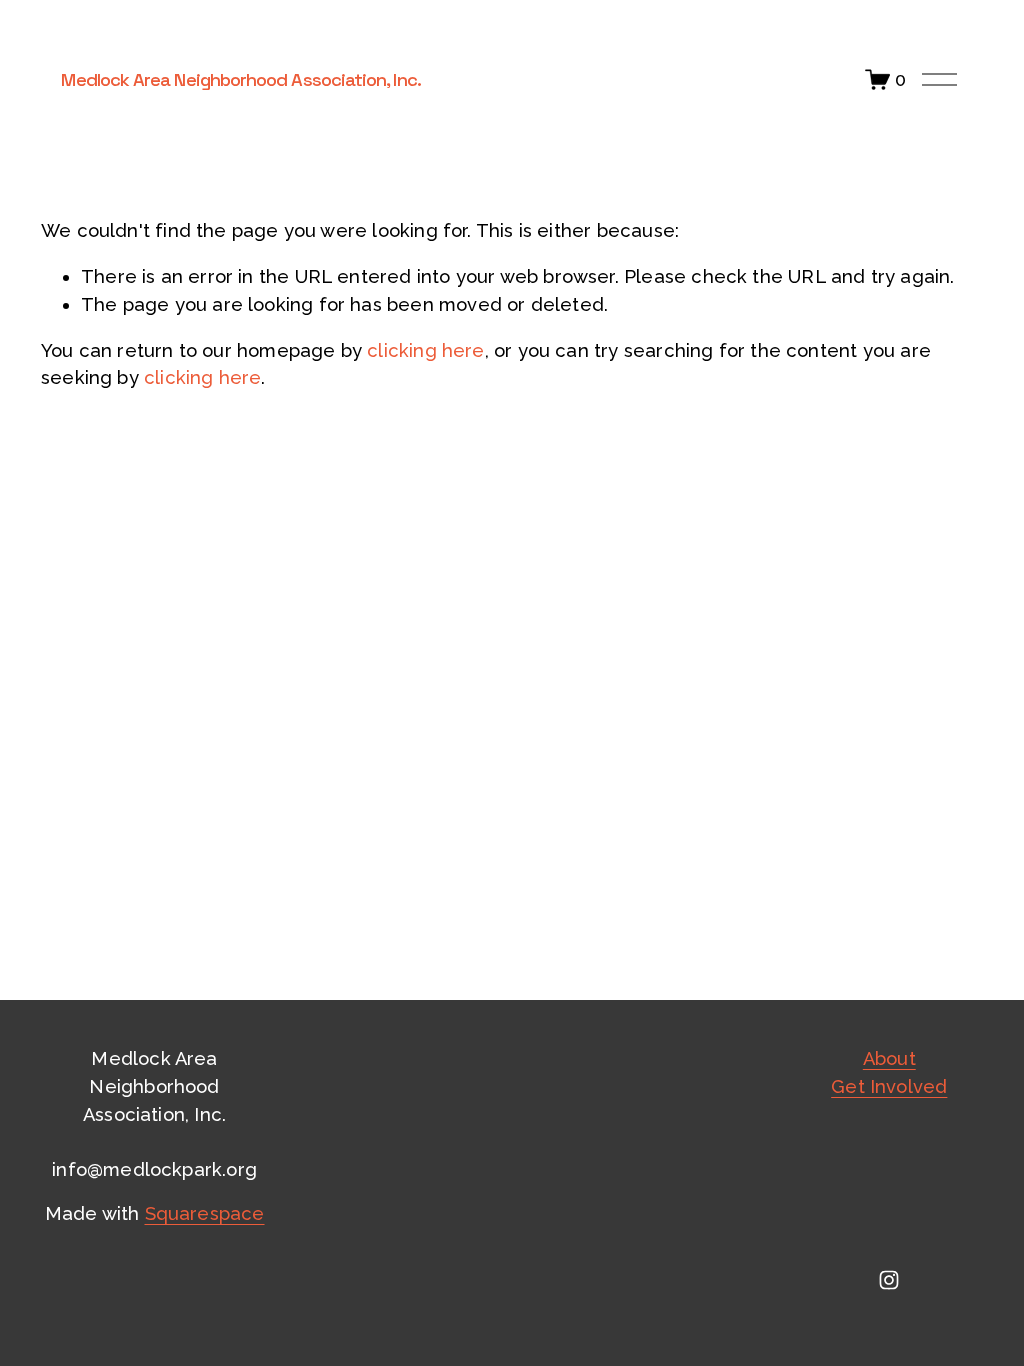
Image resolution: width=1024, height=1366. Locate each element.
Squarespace (205, 1213)
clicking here (425, 350)
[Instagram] (889, 1280)
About (889, 1058)
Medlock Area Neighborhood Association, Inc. (240, 79)
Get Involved (889, 1086)
